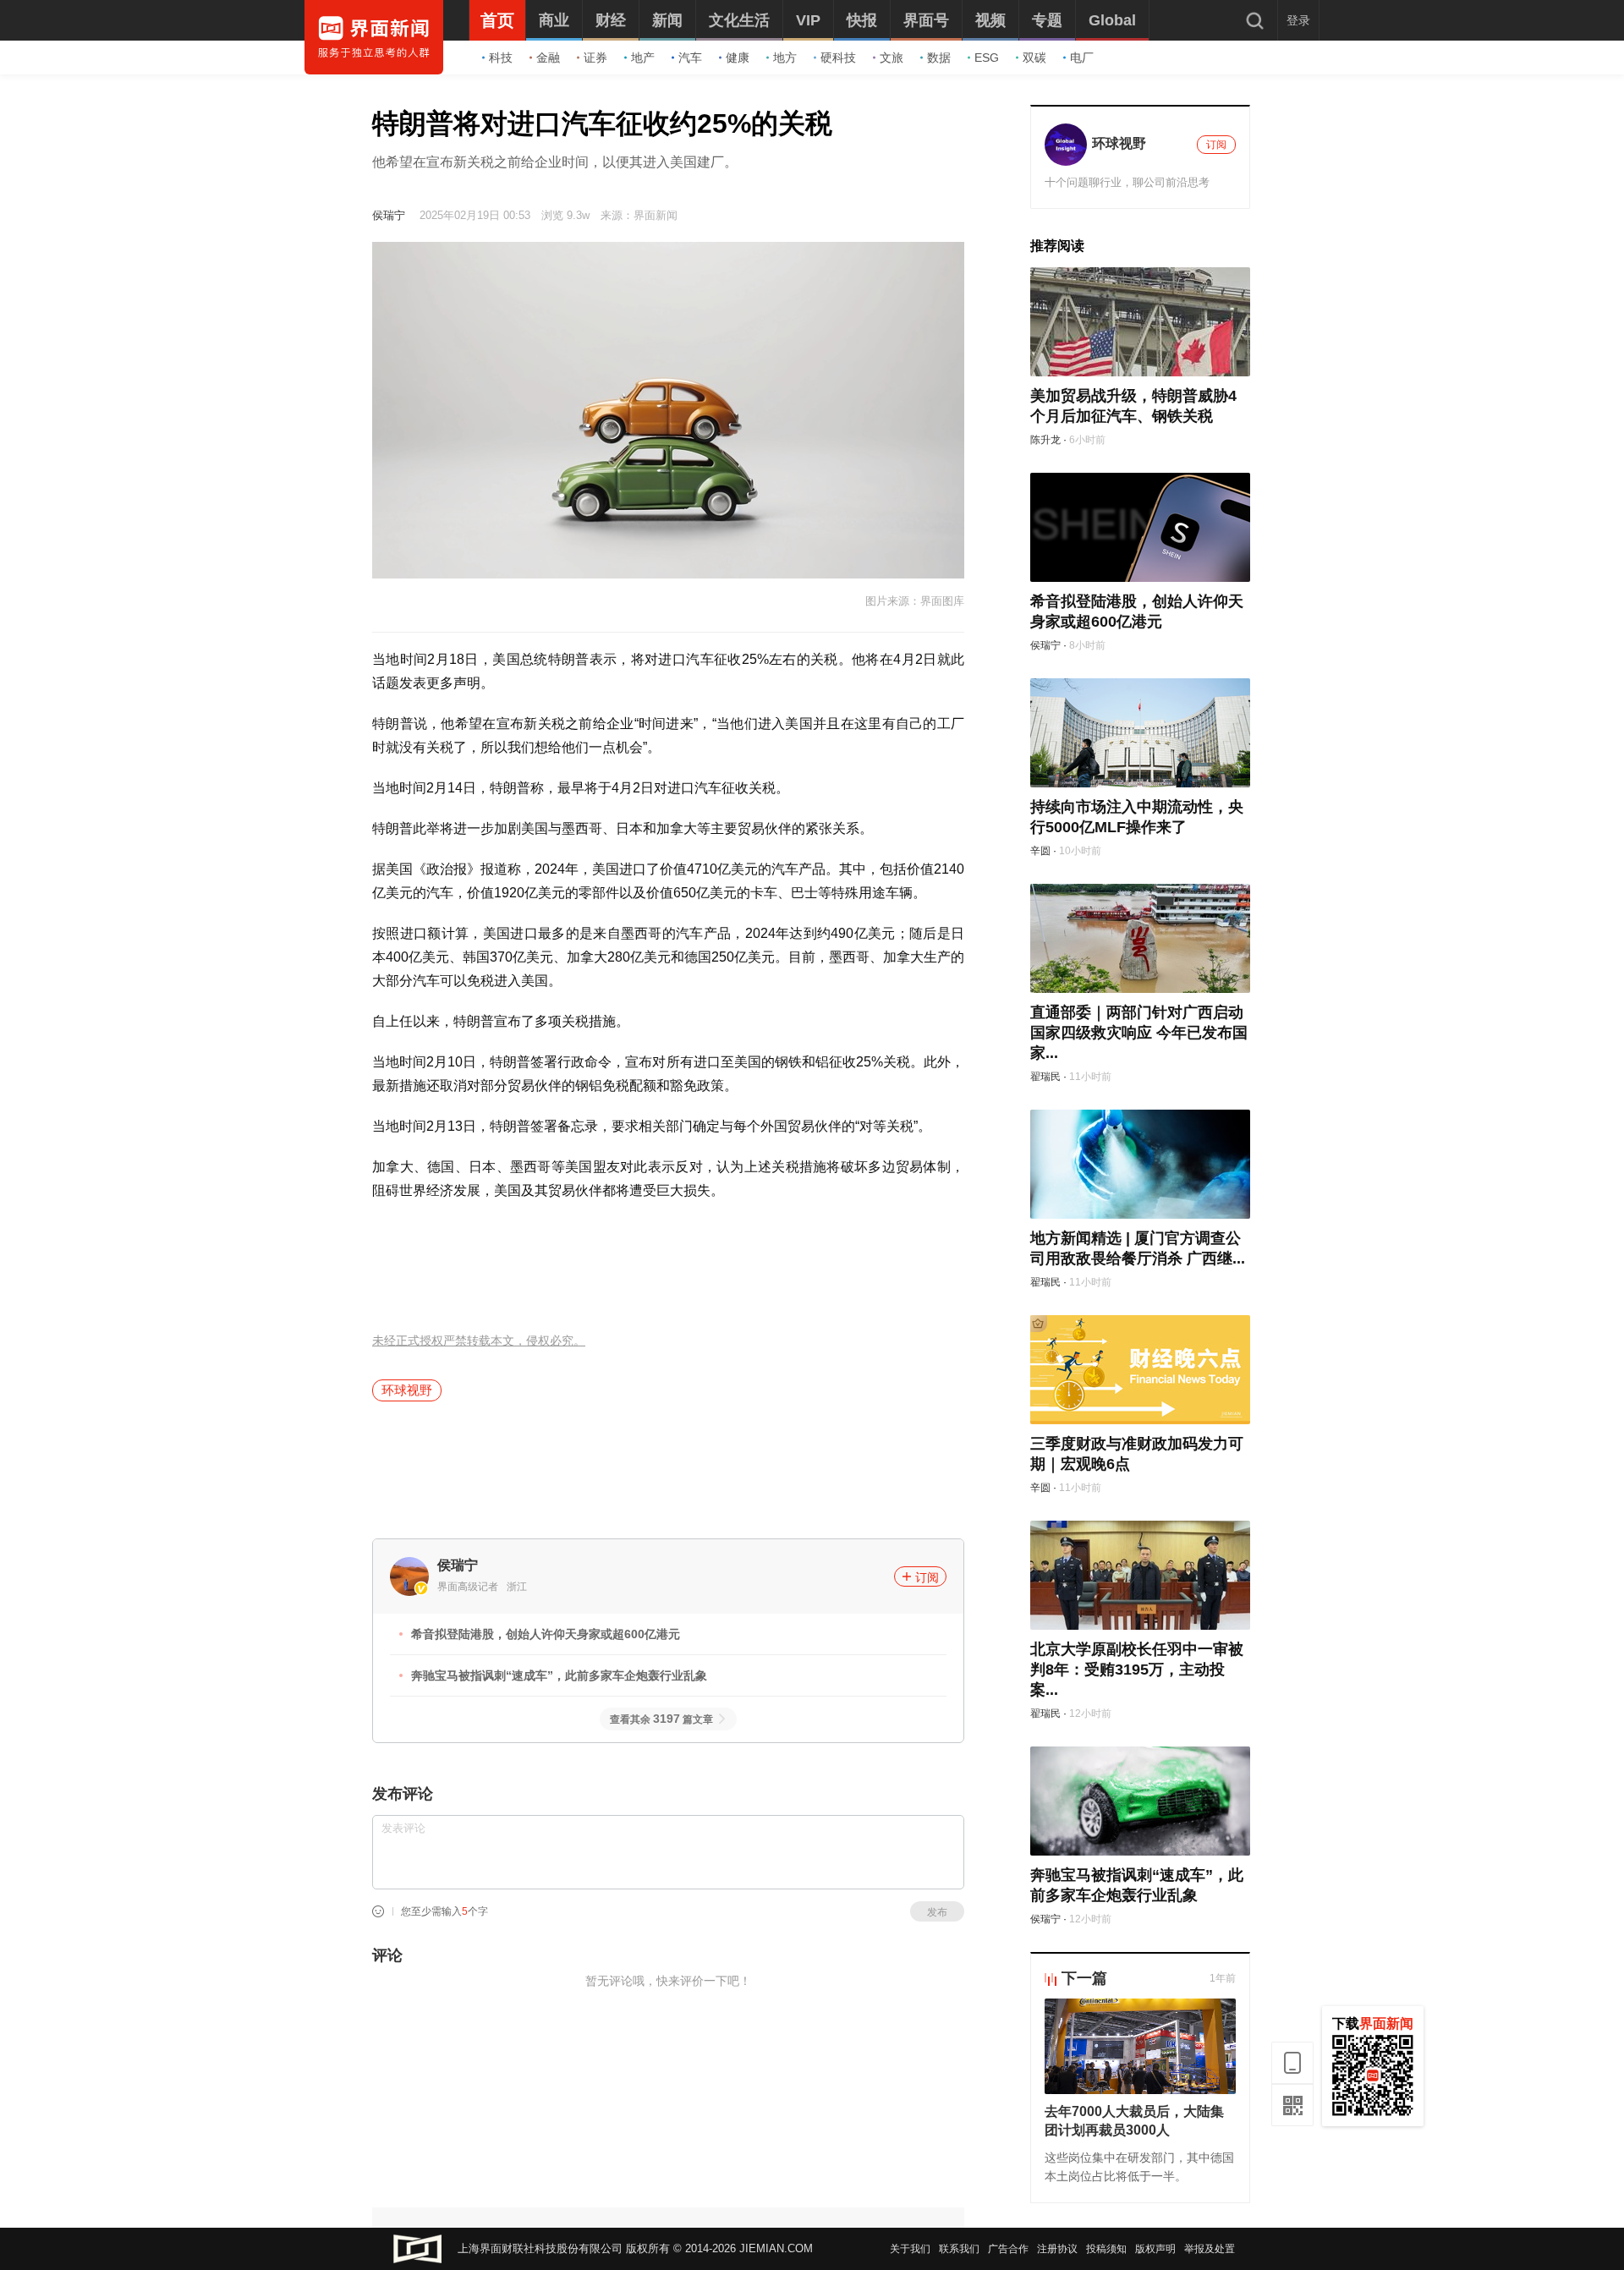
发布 (937, 1912)
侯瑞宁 (389, 215)
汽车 (690, 58)
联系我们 (959, 2249)
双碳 (1034, 58)
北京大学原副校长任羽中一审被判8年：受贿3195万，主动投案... (1137, 1670)
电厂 (1082, 58)
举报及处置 (1210, 2249)
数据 (939, 58)
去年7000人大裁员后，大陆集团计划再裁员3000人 (1134, 2121)
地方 (785, 58)
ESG (987, 58)
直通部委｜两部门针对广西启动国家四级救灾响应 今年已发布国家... (1139, 1033)
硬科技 (838, 58)
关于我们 (910, 2249)
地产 (643, 58)
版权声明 (1155, 2249)
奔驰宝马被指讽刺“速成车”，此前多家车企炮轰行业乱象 (559, 1675)
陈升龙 (1045, 440)
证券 (595, 58)
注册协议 (1057, 2249)
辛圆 (1040, 851)
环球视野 (407, 1390)
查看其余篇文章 (661, 1719)
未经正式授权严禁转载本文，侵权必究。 (479, 1341)
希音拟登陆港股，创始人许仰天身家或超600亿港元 (546, 1634)
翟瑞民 (1045, 1077)
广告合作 (1008, 2249)
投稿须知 (1106, 2249)
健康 (738, 58)
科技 (501, 58)
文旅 (892, 58)
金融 (548, 58)
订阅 (927, 1577)
